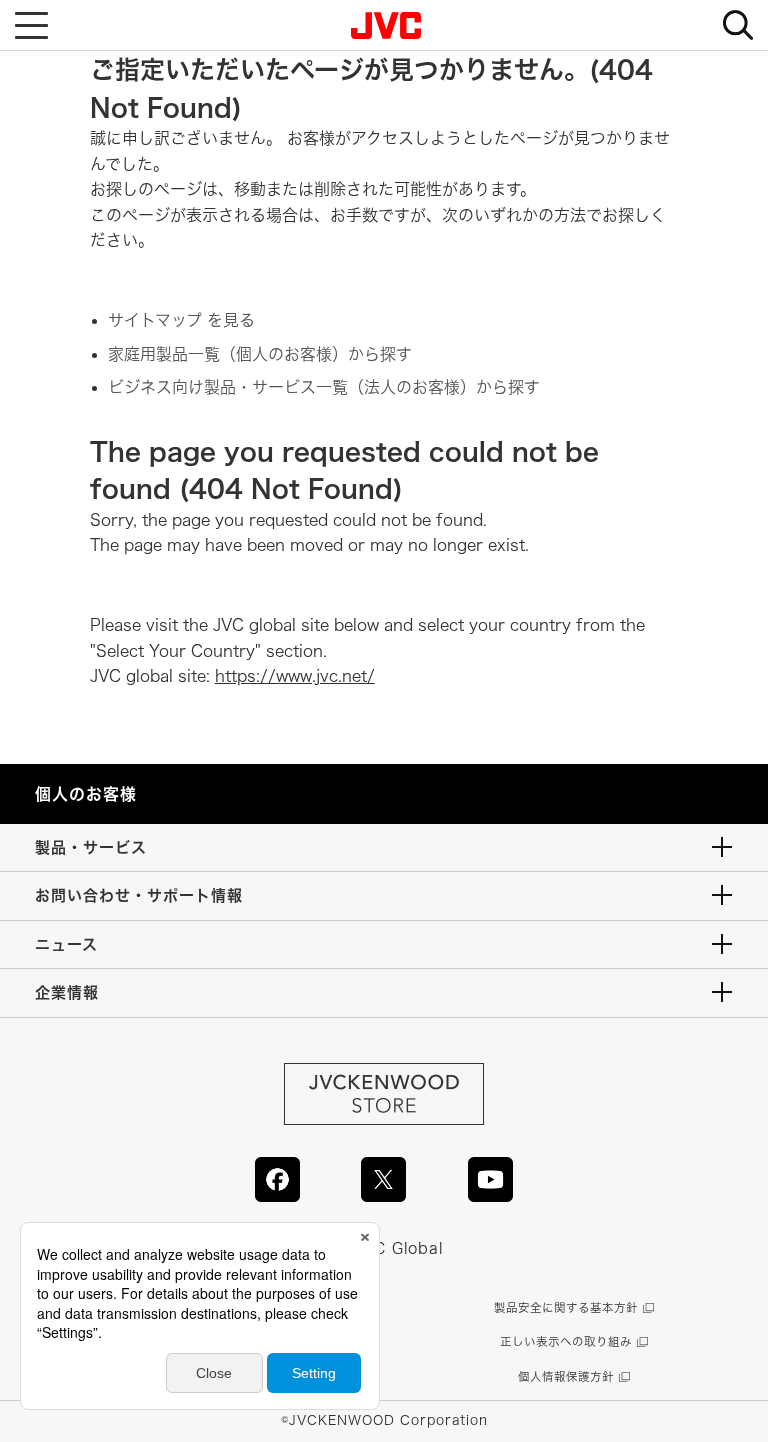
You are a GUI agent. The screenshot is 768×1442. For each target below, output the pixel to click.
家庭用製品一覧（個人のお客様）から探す (260, 354)
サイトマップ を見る (181, 320)
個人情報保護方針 (566, 1376)
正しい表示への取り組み (566, 1341)
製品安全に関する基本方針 (566, 1307)
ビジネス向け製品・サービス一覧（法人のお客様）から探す (324, 387)
